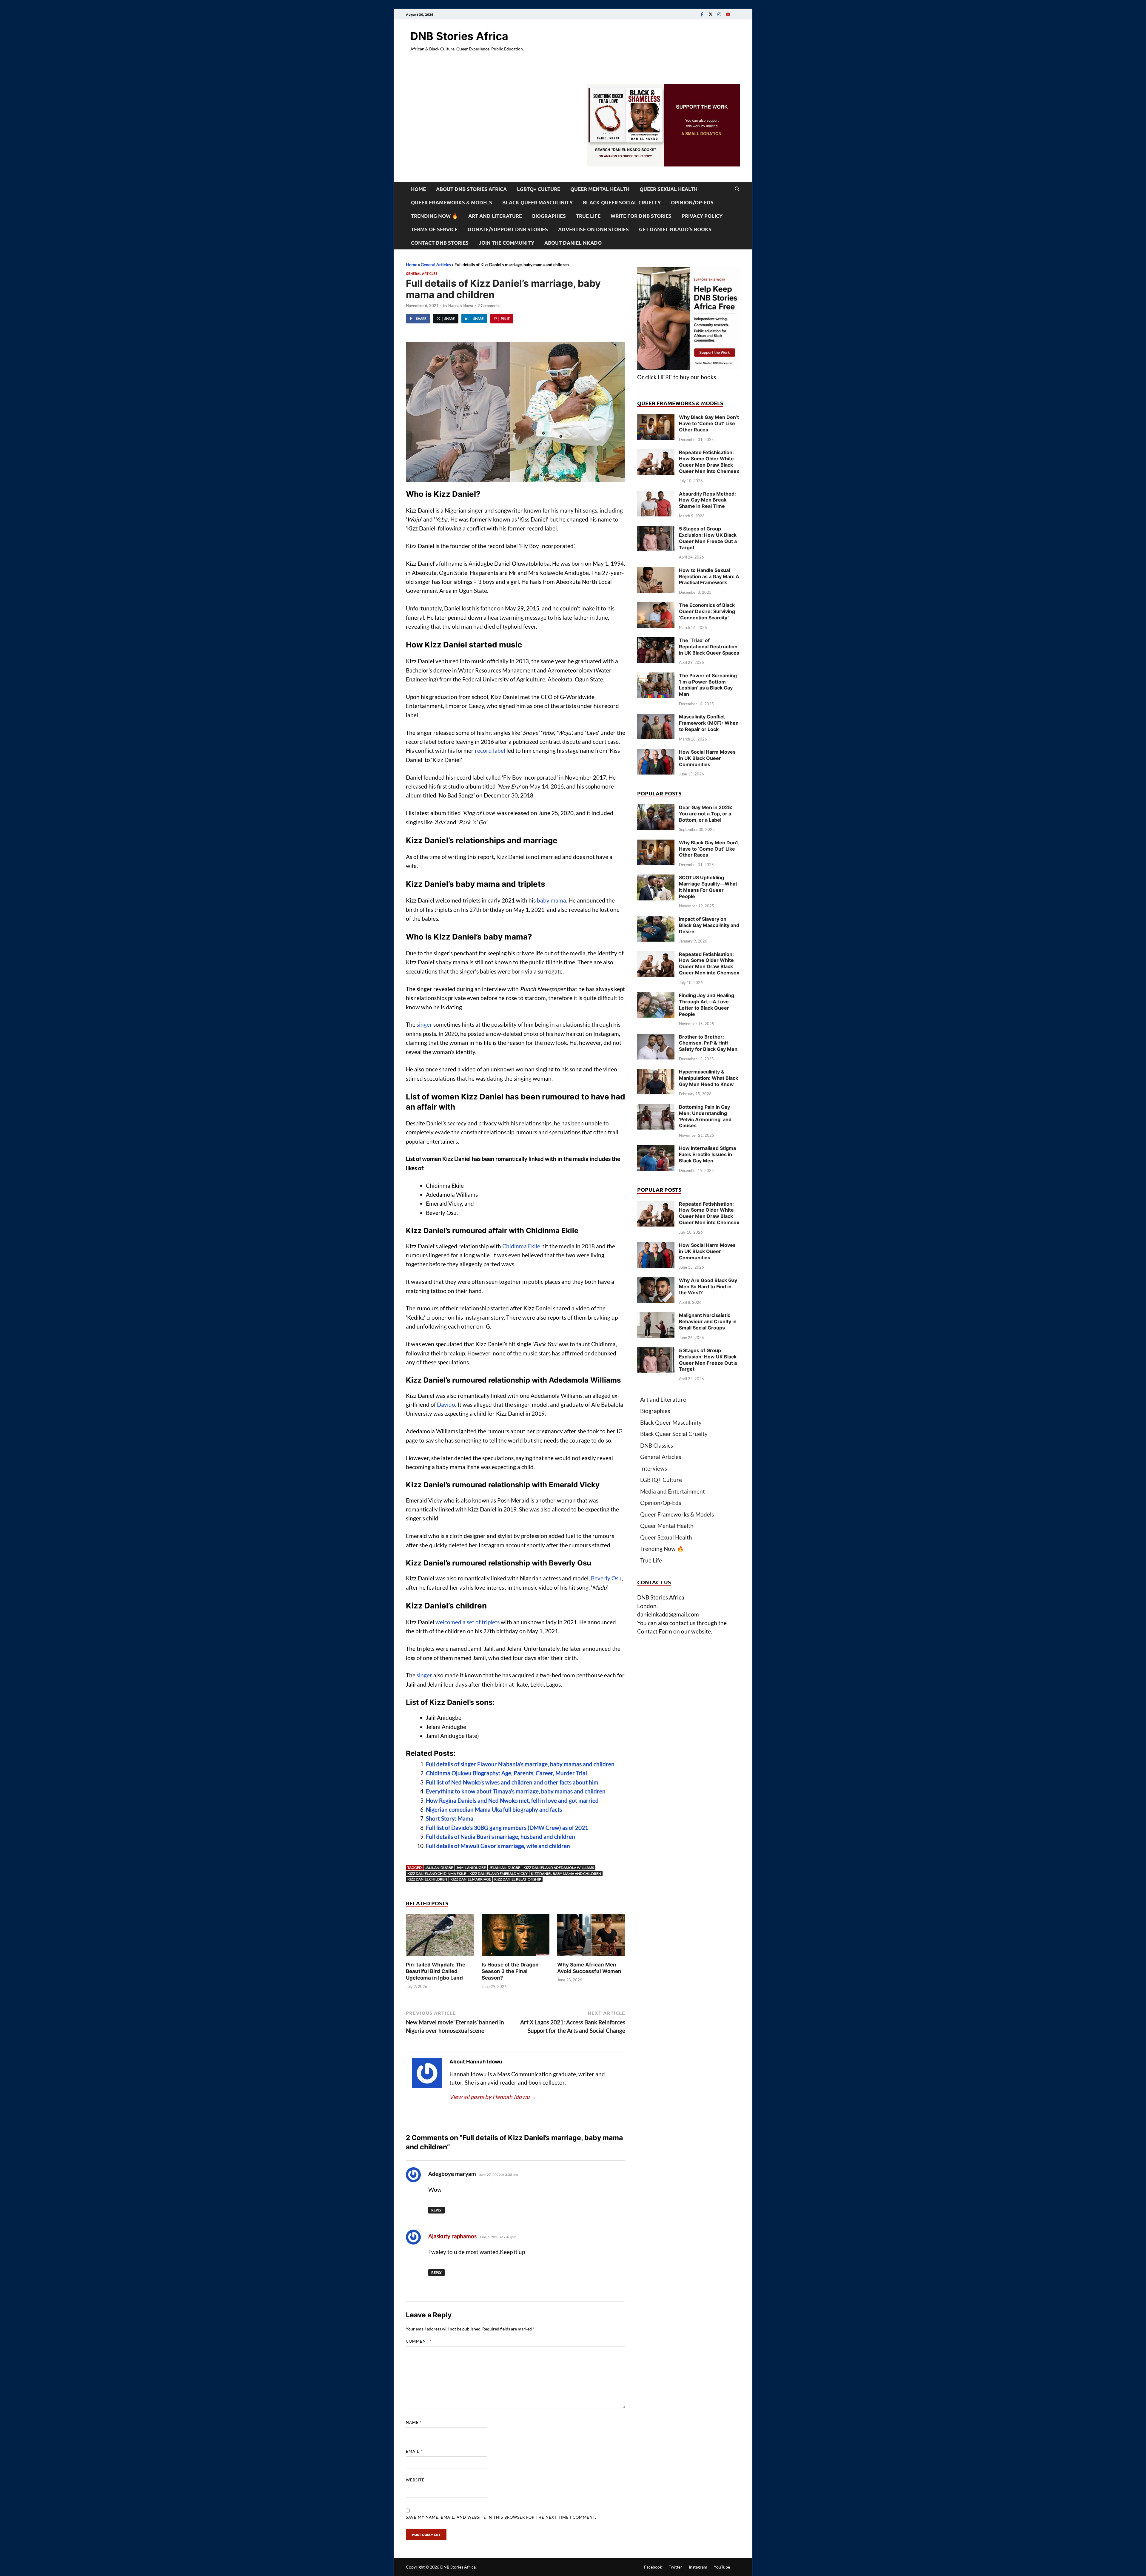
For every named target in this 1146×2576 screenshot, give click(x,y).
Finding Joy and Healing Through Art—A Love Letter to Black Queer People (707, 1005)
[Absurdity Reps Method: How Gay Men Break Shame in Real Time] (656, 495)
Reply (436, 2210)
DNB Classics (657, 1445)
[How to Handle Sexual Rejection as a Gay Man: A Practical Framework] (656, 571)
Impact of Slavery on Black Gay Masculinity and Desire (709, 925)
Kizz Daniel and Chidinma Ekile (437, 1874)
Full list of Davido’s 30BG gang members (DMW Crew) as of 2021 (507, 1828)
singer (424, 1024)
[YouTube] (728, 14)
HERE (665, 377)
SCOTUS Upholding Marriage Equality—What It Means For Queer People (708, 887)
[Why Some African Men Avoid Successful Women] (591, 1937)
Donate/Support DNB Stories (508, 229)
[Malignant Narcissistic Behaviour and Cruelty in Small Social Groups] (656, 1316)
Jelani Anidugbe (505, 1868)
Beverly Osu (606, 1578)
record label (490, 751)
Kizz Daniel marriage (471, 1879)
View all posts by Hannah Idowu (493, 2097)
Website (415, 2480)
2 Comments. (489, 306)
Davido (446, 1405)
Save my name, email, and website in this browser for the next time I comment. (501, 2517)
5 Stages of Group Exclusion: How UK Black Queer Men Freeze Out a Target (708, 538)
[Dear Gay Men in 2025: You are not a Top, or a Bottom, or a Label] (656, 808)
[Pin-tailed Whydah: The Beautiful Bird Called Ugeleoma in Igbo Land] (440, 1937)
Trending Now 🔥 (435, 216)
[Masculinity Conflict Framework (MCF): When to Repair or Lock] (656, 718)
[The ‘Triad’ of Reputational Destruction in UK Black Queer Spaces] (656, 641)
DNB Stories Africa (459, 36)
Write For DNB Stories (641, 216)
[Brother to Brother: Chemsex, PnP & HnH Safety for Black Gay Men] (656, 1038)
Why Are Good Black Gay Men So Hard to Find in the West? (708, 1287)
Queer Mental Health (600, 189)
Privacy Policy (702, 216)
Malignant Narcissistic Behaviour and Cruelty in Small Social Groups (708, 1321)
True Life (588, 216)
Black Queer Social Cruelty (622, 202)
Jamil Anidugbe (471, 1868)
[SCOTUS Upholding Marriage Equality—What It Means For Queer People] (656, 879)
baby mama (552, 900)
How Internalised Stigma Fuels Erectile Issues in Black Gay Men (707, 1154)
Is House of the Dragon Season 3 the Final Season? (510, 1971)
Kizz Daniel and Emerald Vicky (499, 1874)
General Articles (436, 264)
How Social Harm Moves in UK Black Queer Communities (707, 758)
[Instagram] (719, 14)
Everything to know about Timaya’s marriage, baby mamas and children (516, 1791)
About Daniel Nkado (573, 243)
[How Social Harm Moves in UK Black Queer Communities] (656, 753)
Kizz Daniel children (427, 1879)
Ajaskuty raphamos (452, 2236)
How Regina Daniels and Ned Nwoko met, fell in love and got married (512, 1800)
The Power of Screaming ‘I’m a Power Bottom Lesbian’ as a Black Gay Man (708, 685)
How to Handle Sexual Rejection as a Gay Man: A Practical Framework (709, 576)
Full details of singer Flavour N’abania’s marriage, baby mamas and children (520, 1764)
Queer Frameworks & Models (452, 202)
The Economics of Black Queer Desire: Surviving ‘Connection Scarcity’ (707, 611)
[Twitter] (711, 14)
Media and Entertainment (673, 1491)
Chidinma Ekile (521, 1246)
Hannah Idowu (461, 306)
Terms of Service (434, 229)
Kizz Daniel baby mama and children (566, 1874)
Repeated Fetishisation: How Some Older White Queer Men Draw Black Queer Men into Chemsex (709, 462)
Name (414, 2422)
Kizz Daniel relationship (518, 1879)
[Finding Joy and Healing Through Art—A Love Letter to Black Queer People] (656, 996)
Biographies (549, 216)
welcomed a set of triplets (468, 1622)
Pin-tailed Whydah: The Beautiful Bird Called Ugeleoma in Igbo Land (436, 1971)
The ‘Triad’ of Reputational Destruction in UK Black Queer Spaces (709, 647)
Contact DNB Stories (440, 243)
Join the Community (506, 243)
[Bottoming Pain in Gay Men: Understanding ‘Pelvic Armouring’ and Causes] (656, 1108)
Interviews (654, 1468)
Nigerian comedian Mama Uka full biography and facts (494, 1809)
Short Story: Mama (450, 1818)
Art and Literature (495, 216)
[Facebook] (702, 14)
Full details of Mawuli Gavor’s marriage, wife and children (498, 1846)
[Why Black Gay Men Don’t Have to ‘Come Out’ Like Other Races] (656, 418)
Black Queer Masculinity (537, 202)
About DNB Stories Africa (471, 189)
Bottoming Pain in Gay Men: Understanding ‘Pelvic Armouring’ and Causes (705, 1116)
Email (414, 2451)
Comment (419, 2341)
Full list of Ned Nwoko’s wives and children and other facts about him (512, 1782)
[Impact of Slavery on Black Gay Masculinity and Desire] (656, 920)
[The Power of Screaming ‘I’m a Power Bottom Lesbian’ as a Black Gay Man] (656, 677)
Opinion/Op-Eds (692, 202)
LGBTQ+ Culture (539, 189)
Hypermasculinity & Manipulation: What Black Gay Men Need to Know (708, 1078)
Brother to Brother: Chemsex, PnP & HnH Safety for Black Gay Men (708, 1043)
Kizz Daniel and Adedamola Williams (559, 1868)
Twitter (676, 2567)
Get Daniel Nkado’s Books (675, 229)
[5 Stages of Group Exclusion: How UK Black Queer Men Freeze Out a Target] (656, 530)
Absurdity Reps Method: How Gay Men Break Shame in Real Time (707, 500)
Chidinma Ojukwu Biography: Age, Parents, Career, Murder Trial (506, 1773)
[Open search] (737, 189)
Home (418, 189)
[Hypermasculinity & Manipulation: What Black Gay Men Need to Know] (656, 1073)
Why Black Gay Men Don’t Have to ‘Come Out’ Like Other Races (709, 423)
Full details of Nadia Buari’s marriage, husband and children (500, 1837)
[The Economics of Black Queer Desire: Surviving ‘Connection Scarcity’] (656, 606)
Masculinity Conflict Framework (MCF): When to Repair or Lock (709, 723)
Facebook (653, 2567)
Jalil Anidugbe (439, 1868)
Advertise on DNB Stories (593, 229)
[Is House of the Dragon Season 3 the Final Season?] (516, 1937)
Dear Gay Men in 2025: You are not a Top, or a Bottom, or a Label (706, 814)
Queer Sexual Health (668, 189)
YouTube (722, 2567)
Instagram (698, 2567)
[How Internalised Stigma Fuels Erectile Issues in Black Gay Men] (656, 1149)
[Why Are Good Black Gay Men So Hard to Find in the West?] (656, 1281)
